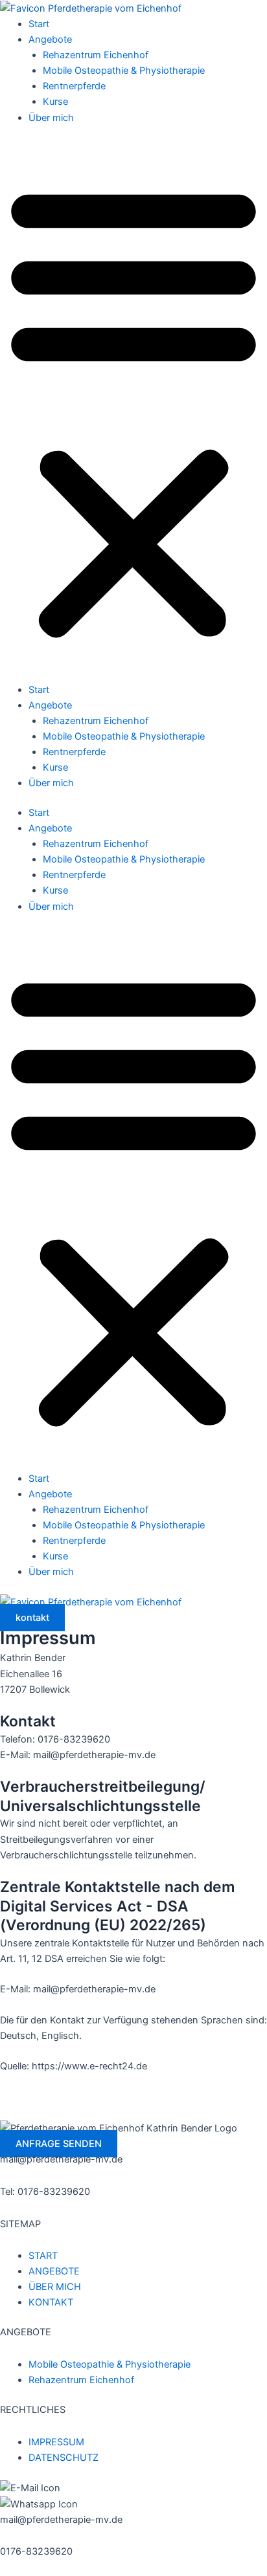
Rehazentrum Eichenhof (96, 55)
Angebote (50, 39)
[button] (133, 410)
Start (39, 24)
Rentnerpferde (74, 86)
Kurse (55, 102)
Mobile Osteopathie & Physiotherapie (124, 71)
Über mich (51, 118)
